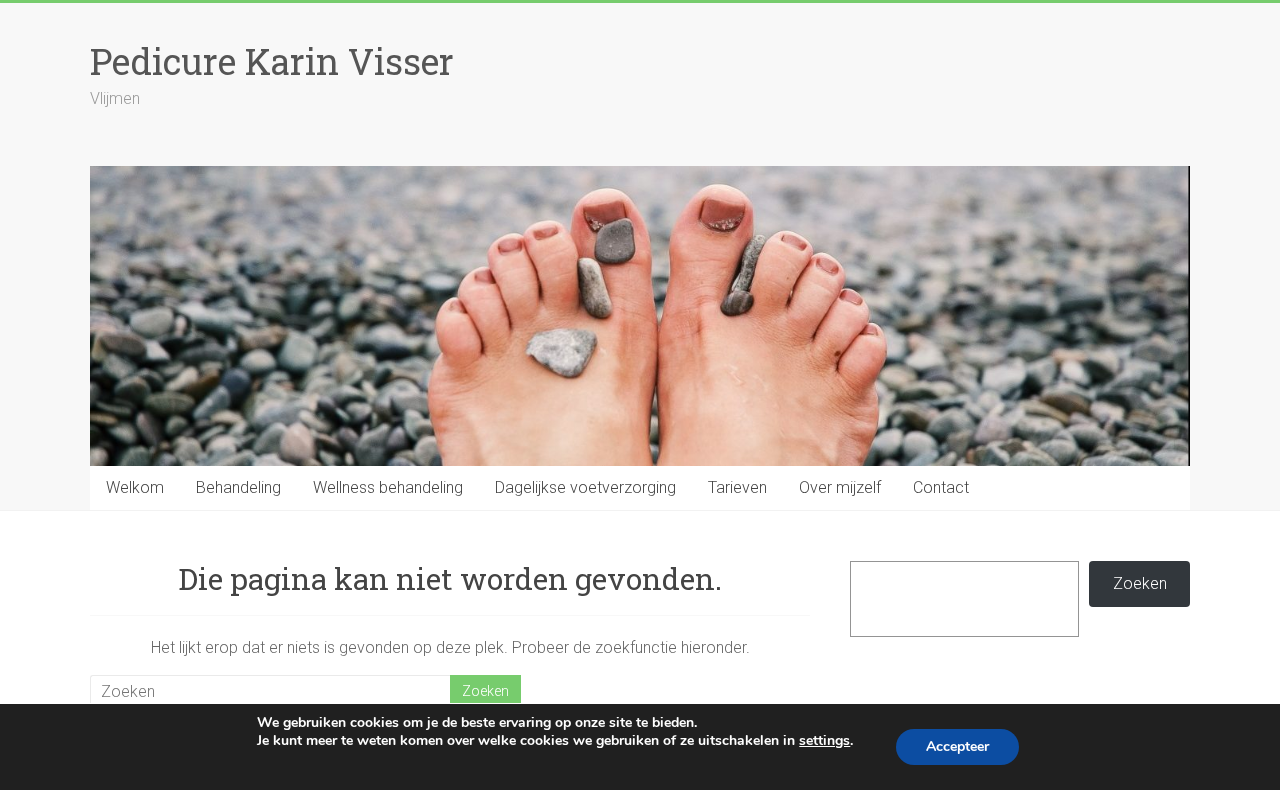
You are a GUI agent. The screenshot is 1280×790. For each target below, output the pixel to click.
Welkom (135, 487)
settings (824, 741)
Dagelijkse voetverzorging (585, 487)
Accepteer (957, 746)
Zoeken (1140, 583)
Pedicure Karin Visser (272, 61)
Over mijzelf (840, 487)
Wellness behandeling (388, 487)
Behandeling (238, 487)
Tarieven (737, 487)
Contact (941, 487)
